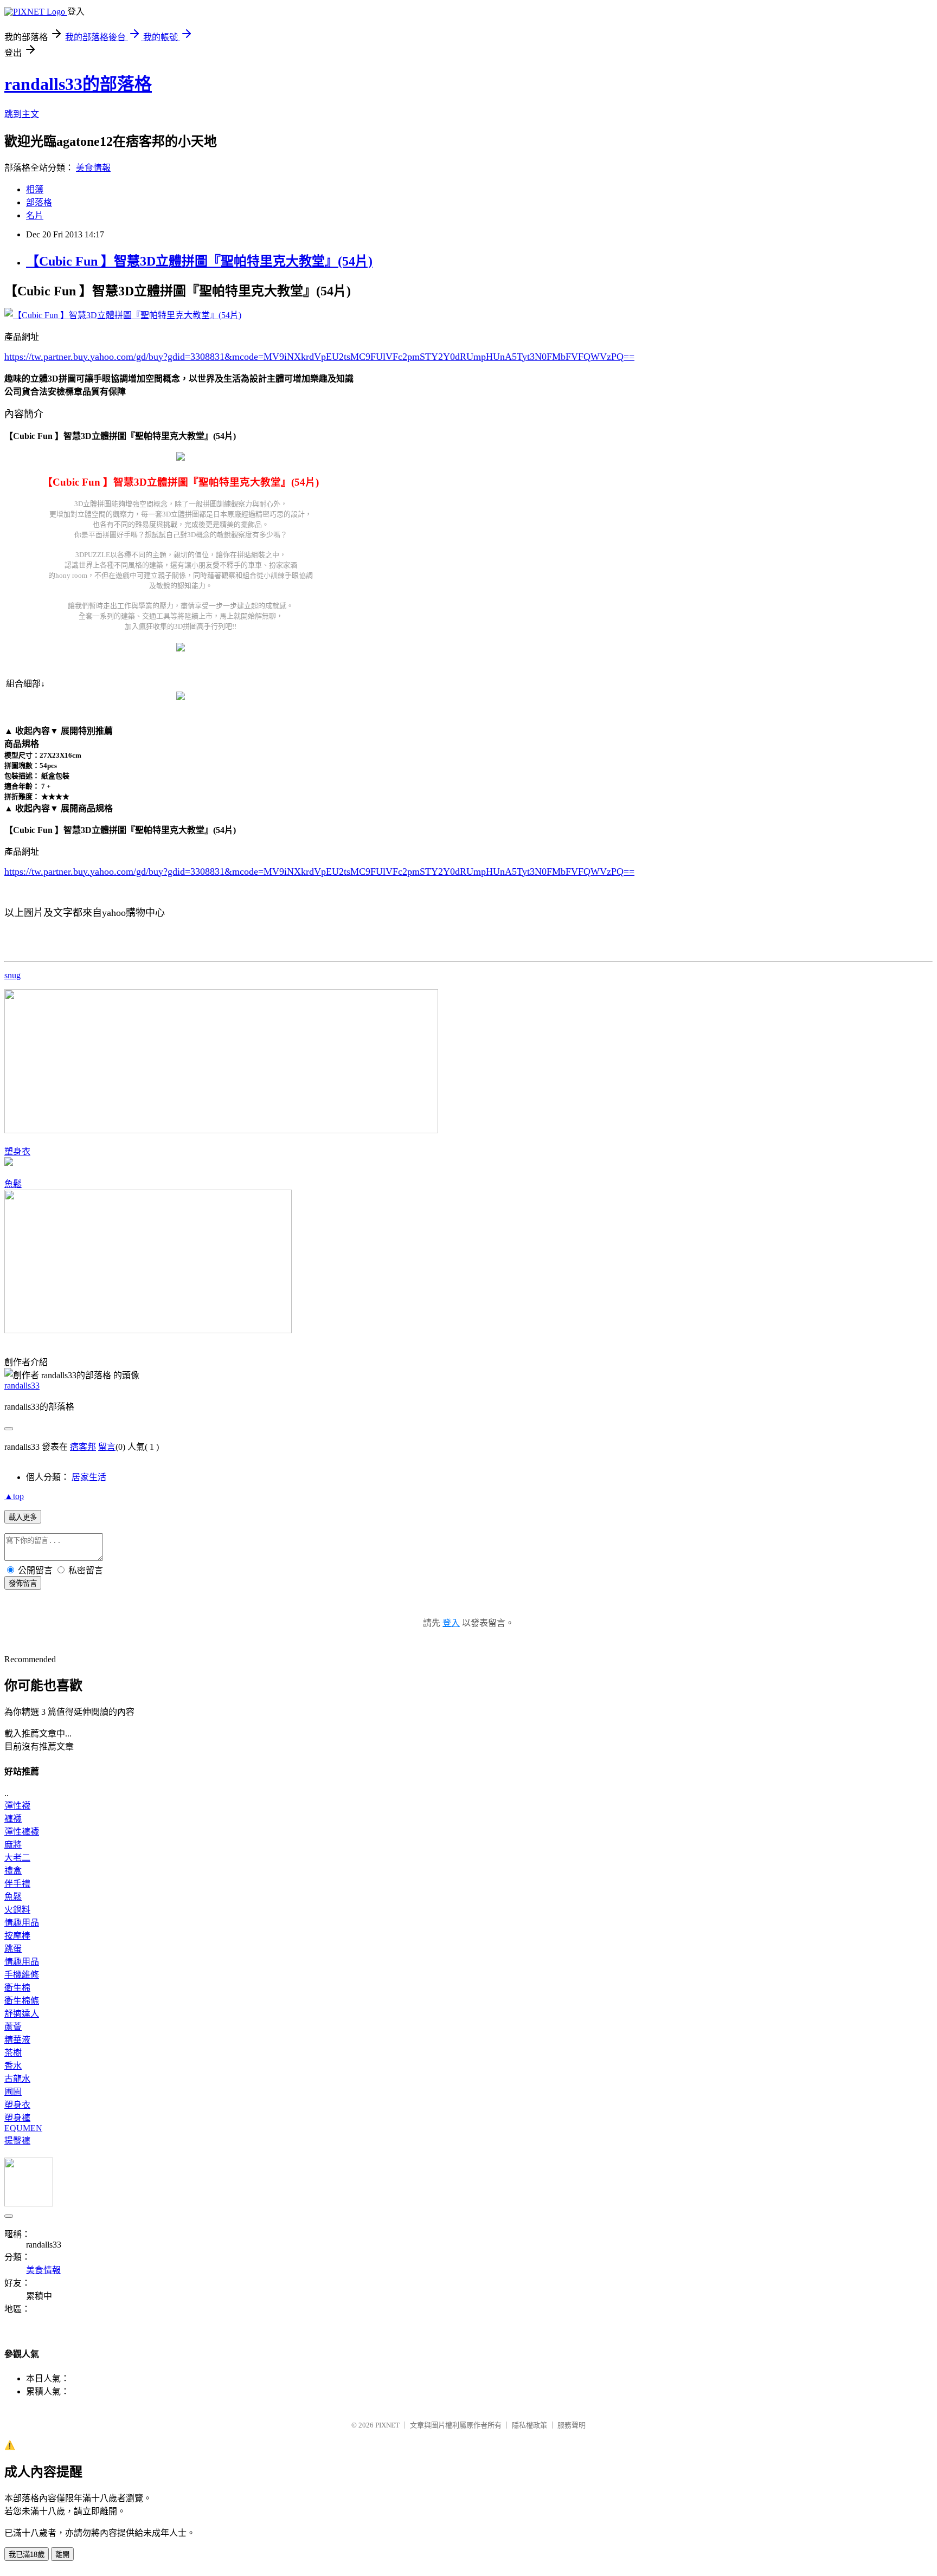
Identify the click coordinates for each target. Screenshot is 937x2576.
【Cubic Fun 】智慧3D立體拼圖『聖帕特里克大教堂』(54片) (199, 261)
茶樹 (13, 2053)
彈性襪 (17, 1806)
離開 (62, 2555)
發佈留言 (23, 1583)
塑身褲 (17, 2118)
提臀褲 (17, 2141)
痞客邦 (83, 1447)
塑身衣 (17, 1151)
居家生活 (89, 1477)
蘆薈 (13, 2027)
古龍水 (17, 2079)
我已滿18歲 (27, 2555)
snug (12, 975)
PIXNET (387, 2425)
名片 (35, 215)
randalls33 (22, 1386)
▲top (14, 1496)
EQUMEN (23, 2128)
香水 (13, 2066)
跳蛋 (13, 1949)
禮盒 (13, 1871)
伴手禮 (17, 1884)
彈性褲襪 (22, 1832)
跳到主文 (22, 114)
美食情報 (93, 168)
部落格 (39, 202)
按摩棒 (17, 1936)
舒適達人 (22, 2014)
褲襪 (13, 1819)
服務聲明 (572, 2425)
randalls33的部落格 (78, 84)
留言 (107, 1447)
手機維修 (22, 1975)
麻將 (13, 1845)
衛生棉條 (22, 2001)
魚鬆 (13, 1184)
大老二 (17, 1858)
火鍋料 (17, 1910)
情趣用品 (22, 1923)
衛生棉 (17, 1988)
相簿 (35, 189)
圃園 (13, 2092)
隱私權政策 (530, 2425)
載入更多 (23, 1517)
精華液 (17, 2040)
